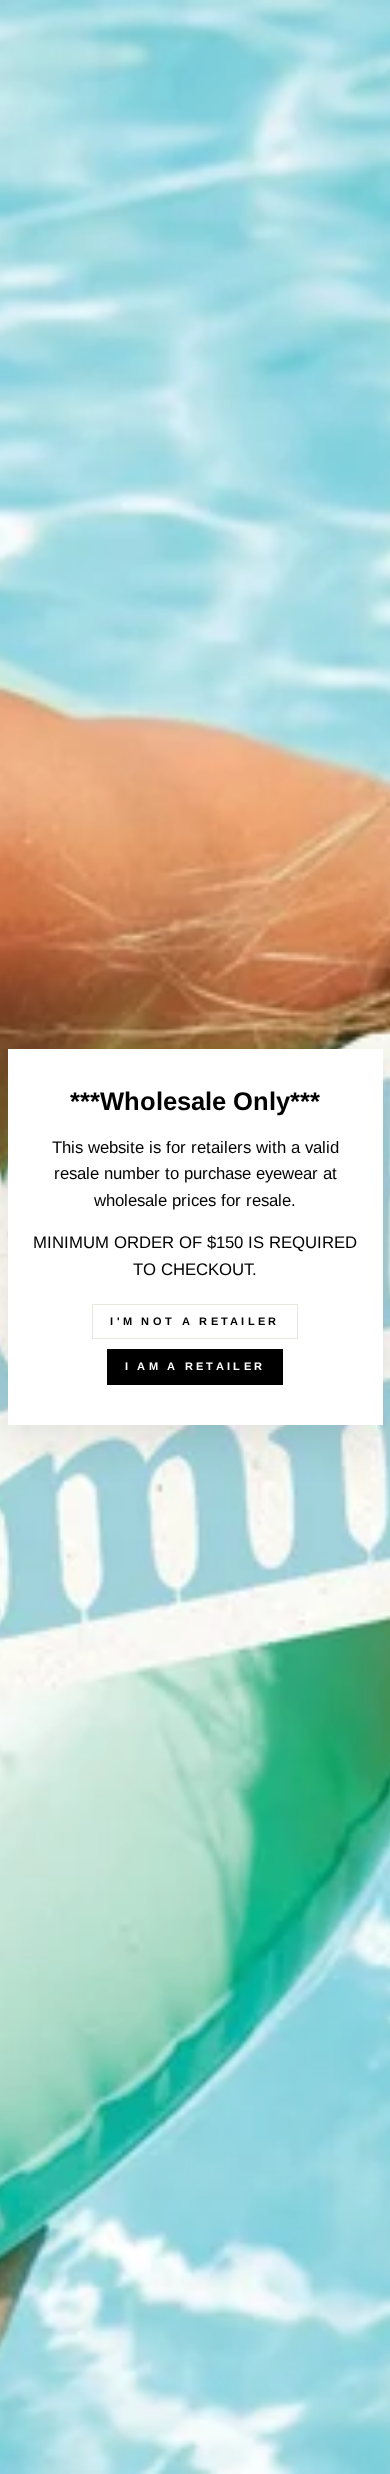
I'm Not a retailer (194, 1321)
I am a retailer (195, 1366)
